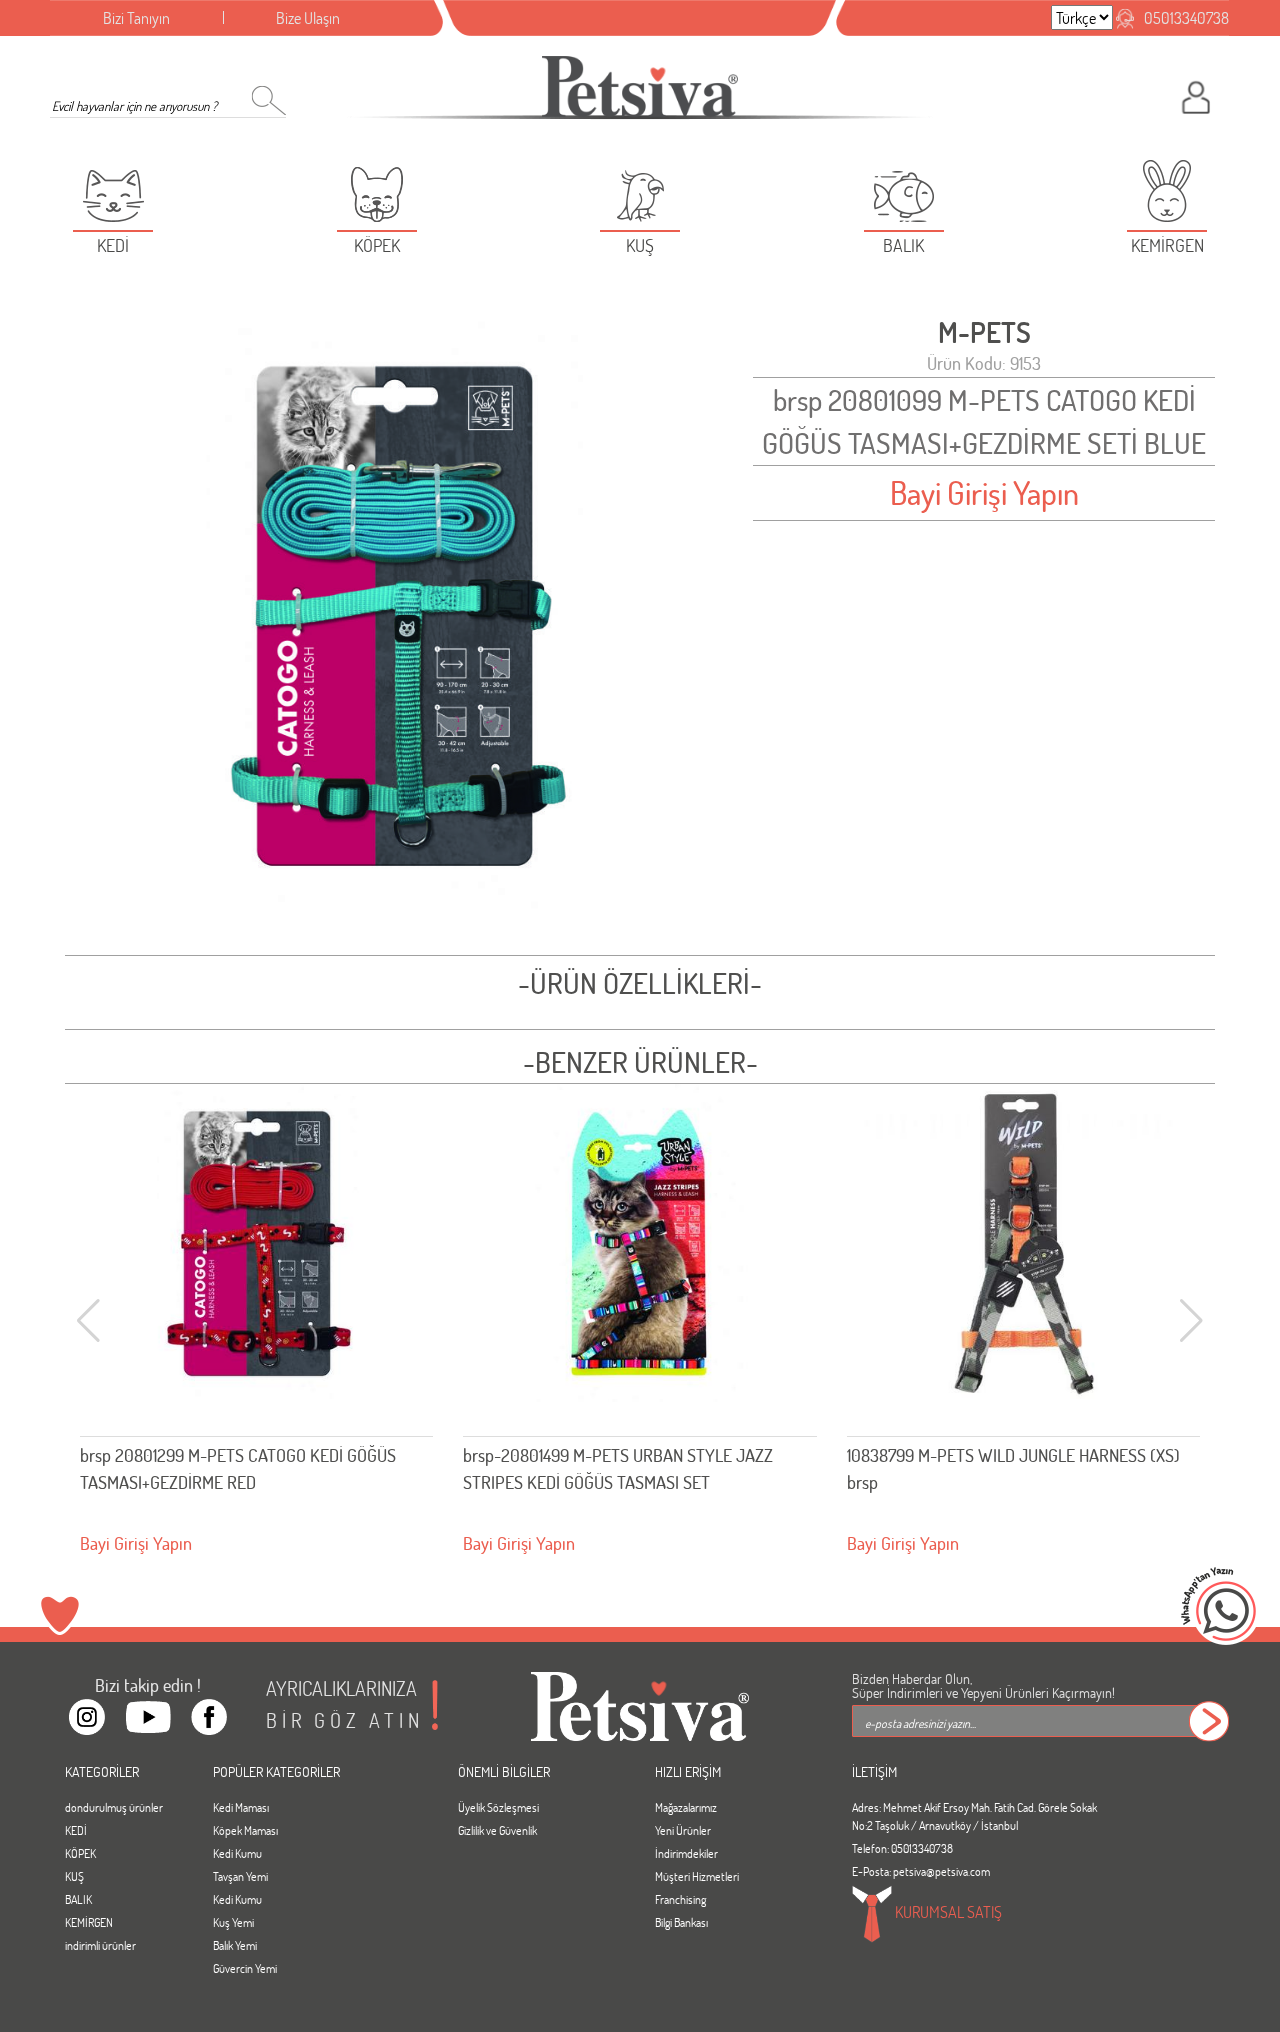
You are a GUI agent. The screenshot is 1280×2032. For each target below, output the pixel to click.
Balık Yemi (235, 1945)
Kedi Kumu (237, 1853)
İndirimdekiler (686, 1853)
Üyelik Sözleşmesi (498, 1807)
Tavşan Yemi (240, 1876)
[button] (1191, 1321)
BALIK (78, 1899)
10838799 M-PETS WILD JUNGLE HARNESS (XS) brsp (629, 1468)
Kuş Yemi (233, 1922)
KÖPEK (80, 1853)
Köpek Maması (245, 1830)
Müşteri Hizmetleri (697, 1876)
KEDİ (76, 1830)
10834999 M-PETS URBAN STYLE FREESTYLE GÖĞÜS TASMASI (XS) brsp (1005, 1468)
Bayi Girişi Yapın (984, 492)
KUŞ (74, 1876)
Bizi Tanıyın (136, 17)
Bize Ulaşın (308, 17)
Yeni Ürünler (683, 1830)
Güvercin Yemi (245, 1968)
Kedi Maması (241, 1807)
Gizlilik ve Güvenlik (497, 1830)
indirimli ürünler (100, 1945)
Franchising (680, 1899)
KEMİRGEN (89, 1922)
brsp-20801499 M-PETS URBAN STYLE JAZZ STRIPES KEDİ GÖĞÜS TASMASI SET (235, 1468)
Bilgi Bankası (681, 1922)
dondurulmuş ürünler (114, 1807)
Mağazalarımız (686, 1807)
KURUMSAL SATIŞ (947, 1910)
